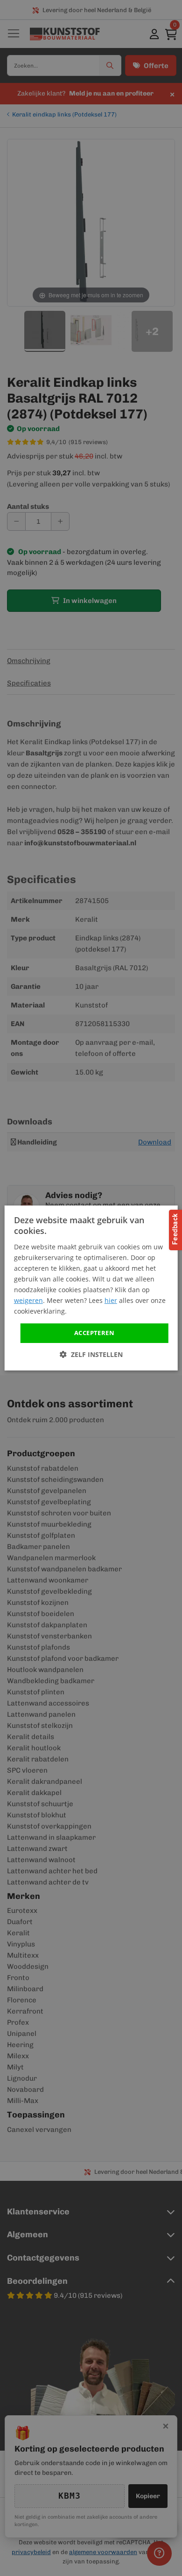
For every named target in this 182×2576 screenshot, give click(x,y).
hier (111, 1300)
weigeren (28, 1300)
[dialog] (91, 1288)
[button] (91, 1354)
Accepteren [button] (94, 1333)
